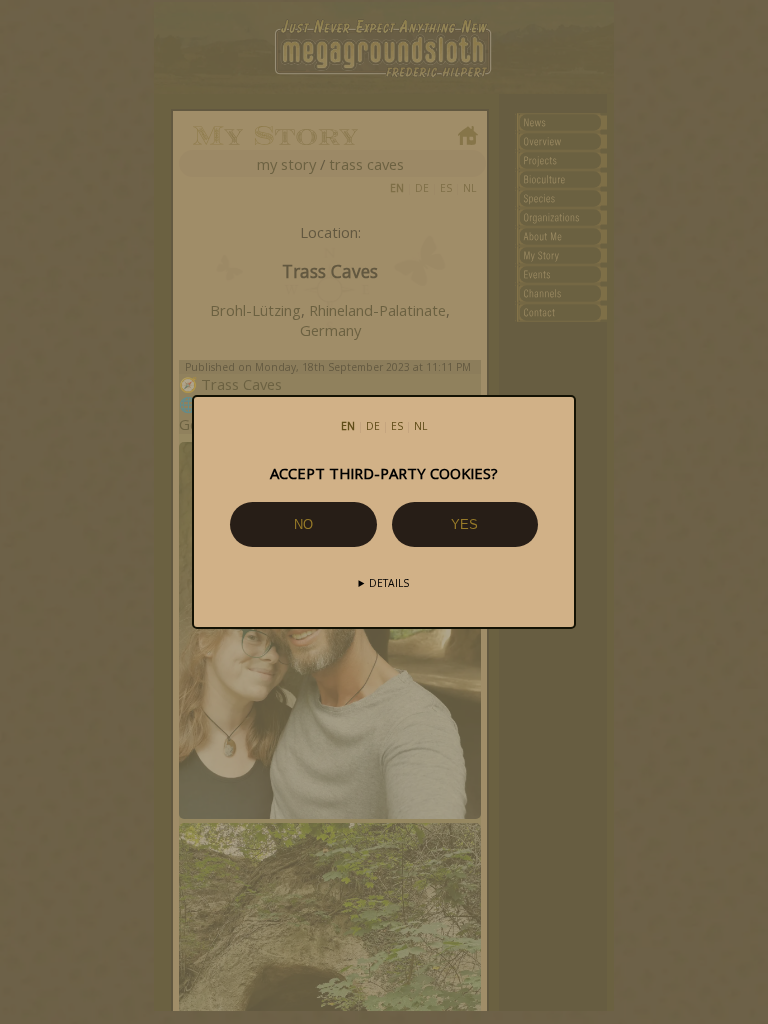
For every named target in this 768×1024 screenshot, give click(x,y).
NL (420, 426)
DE (373, 426)
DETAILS (389, 583)
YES (464, 524)
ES (397, 426)
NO (303, 524)
